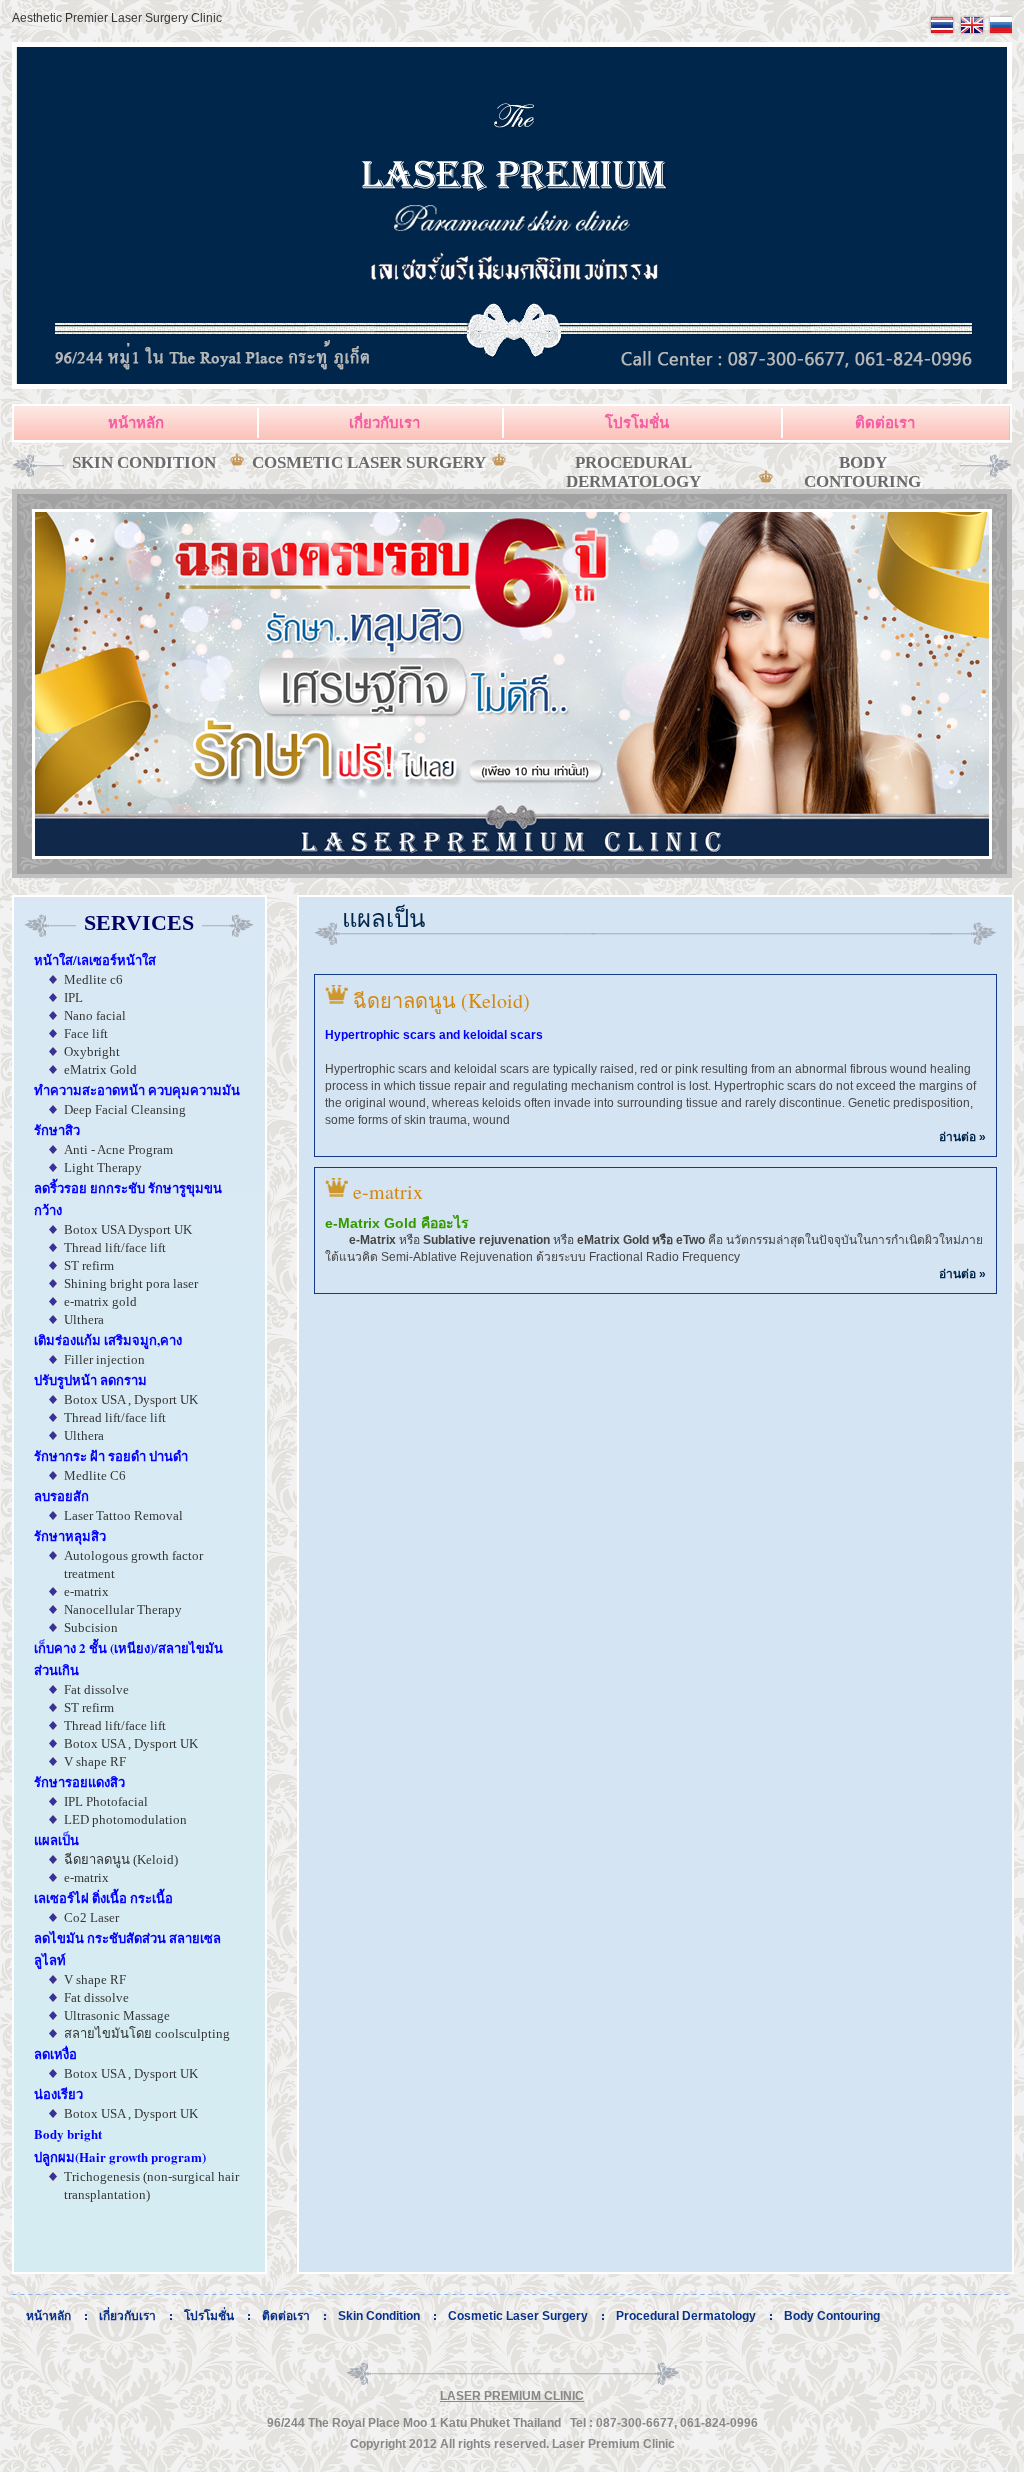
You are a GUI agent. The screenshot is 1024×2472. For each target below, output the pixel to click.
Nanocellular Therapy (123, 1609)
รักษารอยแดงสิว (79, 1781)
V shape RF (95, 1761)
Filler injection (104, 1359)
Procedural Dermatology (633, 472)
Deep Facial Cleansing (125, 1109)
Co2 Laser (91, 1917)
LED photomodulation (125, 1819)
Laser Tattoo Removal (123, 1515)
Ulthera (84, 1319)
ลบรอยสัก (61, 1495)
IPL (73, 997)
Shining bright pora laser (131, 1283)
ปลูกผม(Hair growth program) (120, 2156)
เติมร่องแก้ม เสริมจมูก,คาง (108, 1339)
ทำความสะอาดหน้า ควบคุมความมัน (137, 1089)
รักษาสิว (57, 1129)
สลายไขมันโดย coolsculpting (147, 2033)
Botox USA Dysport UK (128, 1229)
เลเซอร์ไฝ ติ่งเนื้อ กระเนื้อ (103, 1897)
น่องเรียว (58, 2093)
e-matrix (86, 1591)
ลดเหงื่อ (55, 2053)
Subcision (91, 1627)
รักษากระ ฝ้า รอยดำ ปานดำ (111, 1455)
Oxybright (92, 1051)
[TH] (942, 33)
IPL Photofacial (106, 1801)
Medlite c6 (93, 979)
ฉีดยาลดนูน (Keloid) (121, 1859)
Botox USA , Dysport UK (131, 1399)
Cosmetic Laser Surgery (369, 462)
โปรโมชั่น (637, 422)
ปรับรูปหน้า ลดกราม (90, 1379)
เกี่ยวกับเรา (384, 422)
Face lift (86, 1033)
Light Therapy (103, 1167)
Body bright (68, 2133)
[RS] (999, 33)
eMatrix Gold (100, 1069)
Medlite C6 (95, 1475)
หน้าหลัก (136, 422)
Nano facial (95, 1015)
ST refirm (89, 1265)
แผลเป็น (56, 1839)
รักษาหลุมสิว (70, 1535)
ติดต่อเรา (885, 422)
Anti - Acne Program (118, 1149)
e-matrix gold (100, 1301)
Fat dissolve (96, 1689)
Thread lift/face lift (115, 1247)
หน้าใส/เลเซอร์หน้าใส (95, 959)
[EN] (972, 33)
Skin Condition (144, 462)
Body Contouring (862, 472)
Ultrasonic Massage (117, 2015)
